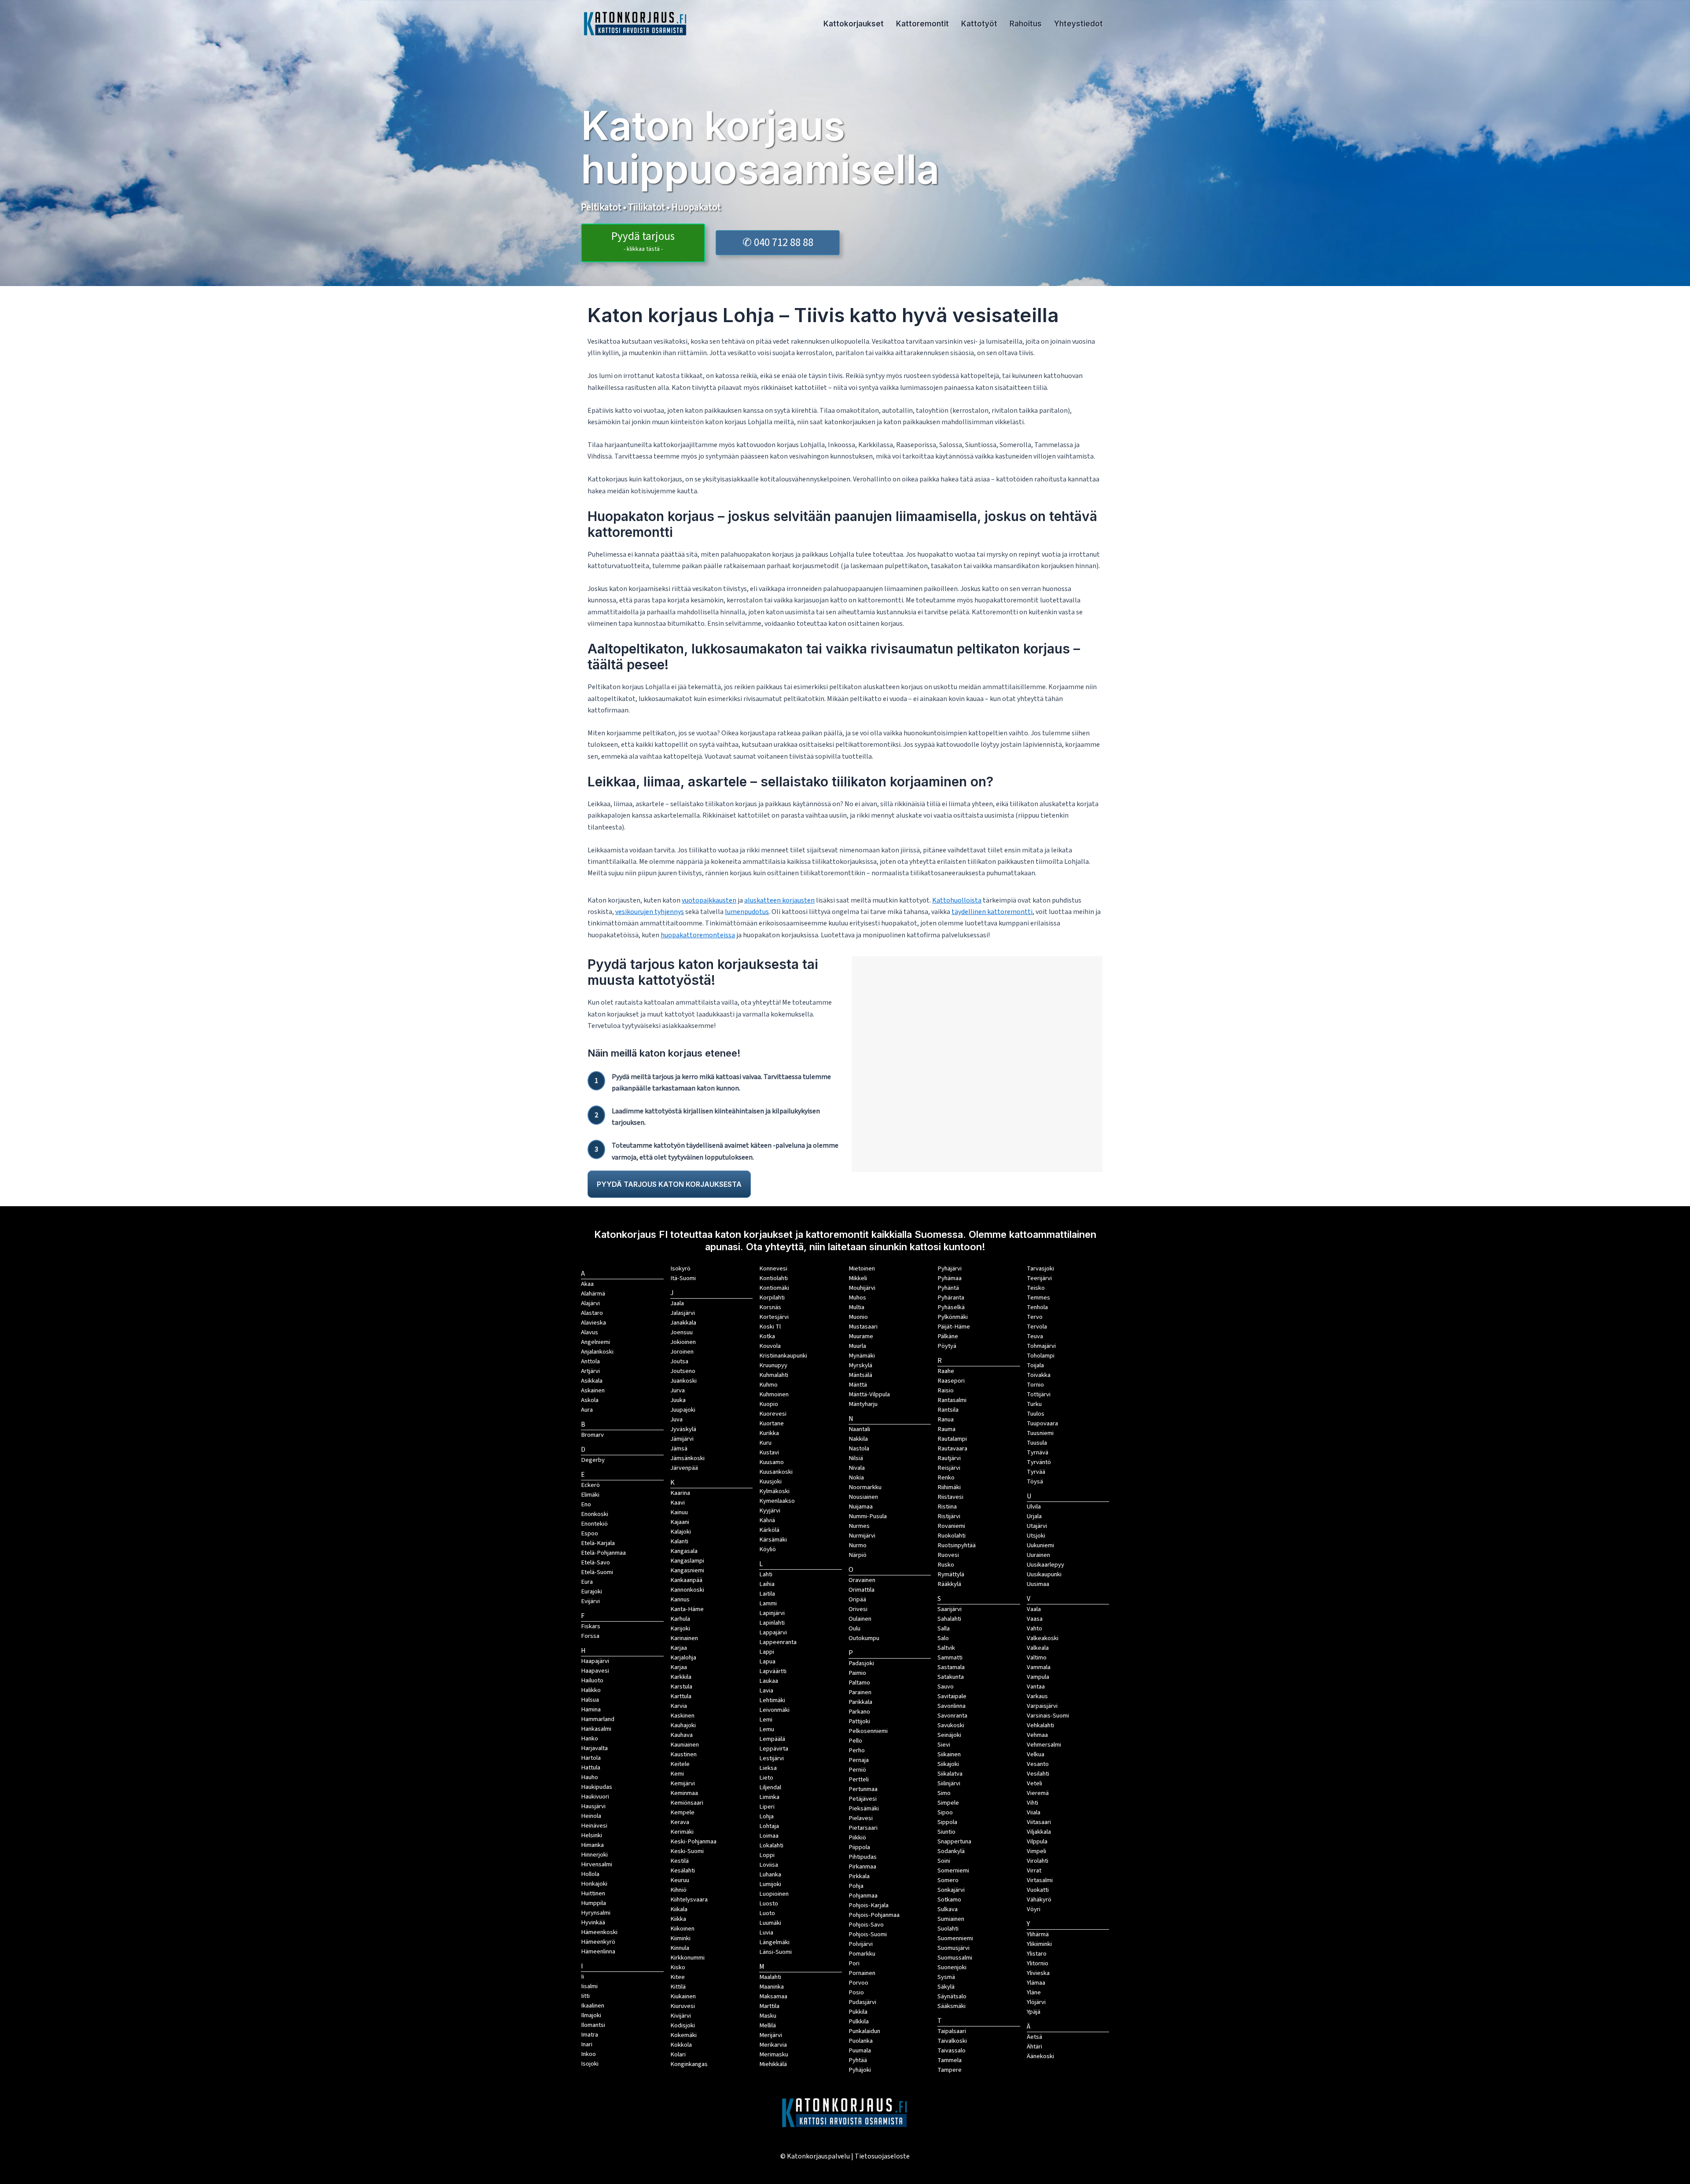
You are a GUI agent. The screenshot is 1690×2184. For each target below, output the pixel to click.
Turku (1034, 1404)
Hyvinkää (593, 1922)
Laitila (767, 1594)
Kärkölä (769, 1530)
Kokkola (681, 2045)
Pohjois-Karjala (869, 1905)
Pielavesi (861, 1818)
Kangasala (684, 1551)
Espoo (590, 1533)
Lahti (766, 1574)
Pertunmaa (863, 1789)
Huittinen (593, 1893)
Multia (856, 1307)
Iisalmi (589, 1986)
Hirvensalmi (597, 1864)
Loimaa (769, 1836)
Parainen (860, 1692)
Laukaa (769, 1681)
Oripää (857, 1599)
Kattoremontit (922, 24)
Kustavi (769, 1452)
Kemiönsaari (687, 1803)
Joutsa (679, 1361)
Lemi (766, 1720)
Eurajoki (591, 1591)
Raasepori (951, 1381)
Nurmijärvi (862, 1536)
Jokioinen (683, 1342)
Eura (587, 1582)
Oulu (854, 1628)
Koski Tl (770, 1327)
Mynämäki (862, 1356)
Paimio (857, 1673)
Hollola (590, 1874)
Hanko (590, 1738)
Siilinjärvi (949, 1783)
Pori (854, 1963)
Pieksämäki (864, 1808)
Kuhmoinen (774, 1394)
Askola (590, 1400)
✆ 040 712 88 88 (778, 242)
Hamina (591, 1709)
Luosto (769, 1903)
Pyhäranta (951, 1298)
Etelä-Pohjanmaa (603, 1553)
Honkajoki (594, 1884)
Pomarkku (862, 1954)
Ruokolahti (952, 1536)
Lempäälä (772, 1739)
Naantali (859, 1429)
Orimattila (862, 1590)
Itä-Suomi (683, 1278)
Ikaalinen (593, 2006)
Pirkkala (859, 1876)
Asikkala (592, 1381)
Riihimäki (949, 1487)
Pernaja (859, 1760)
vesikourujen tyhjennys (650, 912)
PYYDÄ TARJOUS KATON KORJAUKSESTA (669, 1184)
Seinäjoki (949, 1735)
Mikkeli (858, 1278)
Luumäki (770, 1923)
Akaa (587, 1284)
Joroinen (682, 1352)
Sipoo (945, 1812)
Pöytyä (947, 1346)
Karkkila (681, 1677)
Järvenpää (684, 1468)
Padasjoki (861, 1663)
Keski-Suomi (687, 1851)
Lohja (766, 1816)
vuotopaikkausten (709, 900)
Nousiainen (863, 1497)
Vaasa (1035, 1619)
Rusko (946, 1565)
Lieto (766, 1778)
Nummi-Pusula (868, 1516)
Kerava (680, 1822)
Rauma (946, 1429)
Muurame (861, 1336)
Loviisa (769, 1865)
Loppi (767, 1855)
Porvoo (858, 1983)
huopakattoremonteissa (698, 935)
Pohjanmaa (863, 1896)
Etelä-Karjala (598, 1543)
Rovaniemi (951, 1526)
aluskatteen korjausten (779, 900)
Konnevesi (773, 1268)
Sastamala (951, 1667)
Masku (768, 2016)
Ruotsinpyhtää (957, 1545)
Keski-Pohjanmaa (693, 1841)
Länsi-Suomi (775, 1952)
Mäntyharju (863, 1404)
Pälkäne (948, 1336)
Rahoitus (1026, 24)
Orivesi (858, 1609)
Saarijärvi (950, 1609)
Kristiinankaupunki (783, 1356)
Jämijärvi (682, 1439)
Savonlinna (952, 1706)
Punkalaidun (864, 2031)
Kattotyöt (979, 24)
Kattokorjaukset (854, 24)
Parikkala (860, 1702)
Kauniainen (685, 1745)
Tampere (950, 2070)
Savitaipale (952, 1696)
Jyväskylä (683, 1429)
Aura (587, 1410)
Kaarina (680, 1493)
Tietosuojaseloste (882, 2156)
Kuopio (769, 1404)
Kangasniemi (687, 1570)
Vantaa (1036, 1687)
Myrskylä (860, 1365)
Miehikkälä (773, 2064)
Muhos (857, 1298)
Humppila (593, 1903)
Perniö (857, 1770)
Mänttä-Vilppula (869, 1394)
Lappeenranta (778, 1642)
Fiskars (591, 1626)
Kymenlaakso (777, 1501)
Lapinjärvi (772, 1613)
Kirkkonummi (687, 1958)
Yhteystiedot (1078, 24)
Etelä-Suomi (597, 1572)
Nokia (856, 1477)
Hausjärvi (593, 1806)
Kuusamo (772, 1462)
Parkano (859, 1712)
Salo (943, 1638)
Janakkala (683, 1323)
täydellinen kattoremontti (992, 912)
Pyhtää (858, 2060)
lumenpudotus (747, 912)
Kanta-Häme (687, 1609)
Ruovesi (948, 1555)
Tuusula (1037, 1443)
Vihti (1032, 1803)
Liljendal (770, 1787)
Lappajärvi (773, 1632)
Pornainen (862, 1973)
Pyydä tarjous (643, 241)
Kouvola (770, 1346)
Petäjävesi (863, 1799)
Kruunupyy (773, 1365)
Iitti (585, 1996)
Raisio (946, 1390)
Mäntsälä (860, 1375)
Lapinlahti (772, 1623)
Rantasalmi (952, 1400)
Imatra (590, 2035)
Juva (676, 1419)
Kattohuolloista (957, 900)
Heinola (591, 1816)
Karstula (681, 1687)
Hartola (591, 1758)
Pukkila (858, 2012)
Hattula (591, 1767)
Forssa (590, 1636)
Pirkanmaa (862, 1866)
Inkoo (588, 2054)
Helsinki (591, 1835)
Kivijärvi (681, 2016)
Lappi (767, 1652)
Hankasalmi (596, 1729)
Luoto (767, 1913)
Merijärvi (771, 2035)
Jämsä (679, 1448)
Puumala (860, 2050)
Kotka (767, 1336)
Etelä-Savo (595, 1562)
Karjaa (679, 1667)
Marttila (769, 2006)
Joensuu (682, 1332)
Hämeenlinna (598, 1951)
